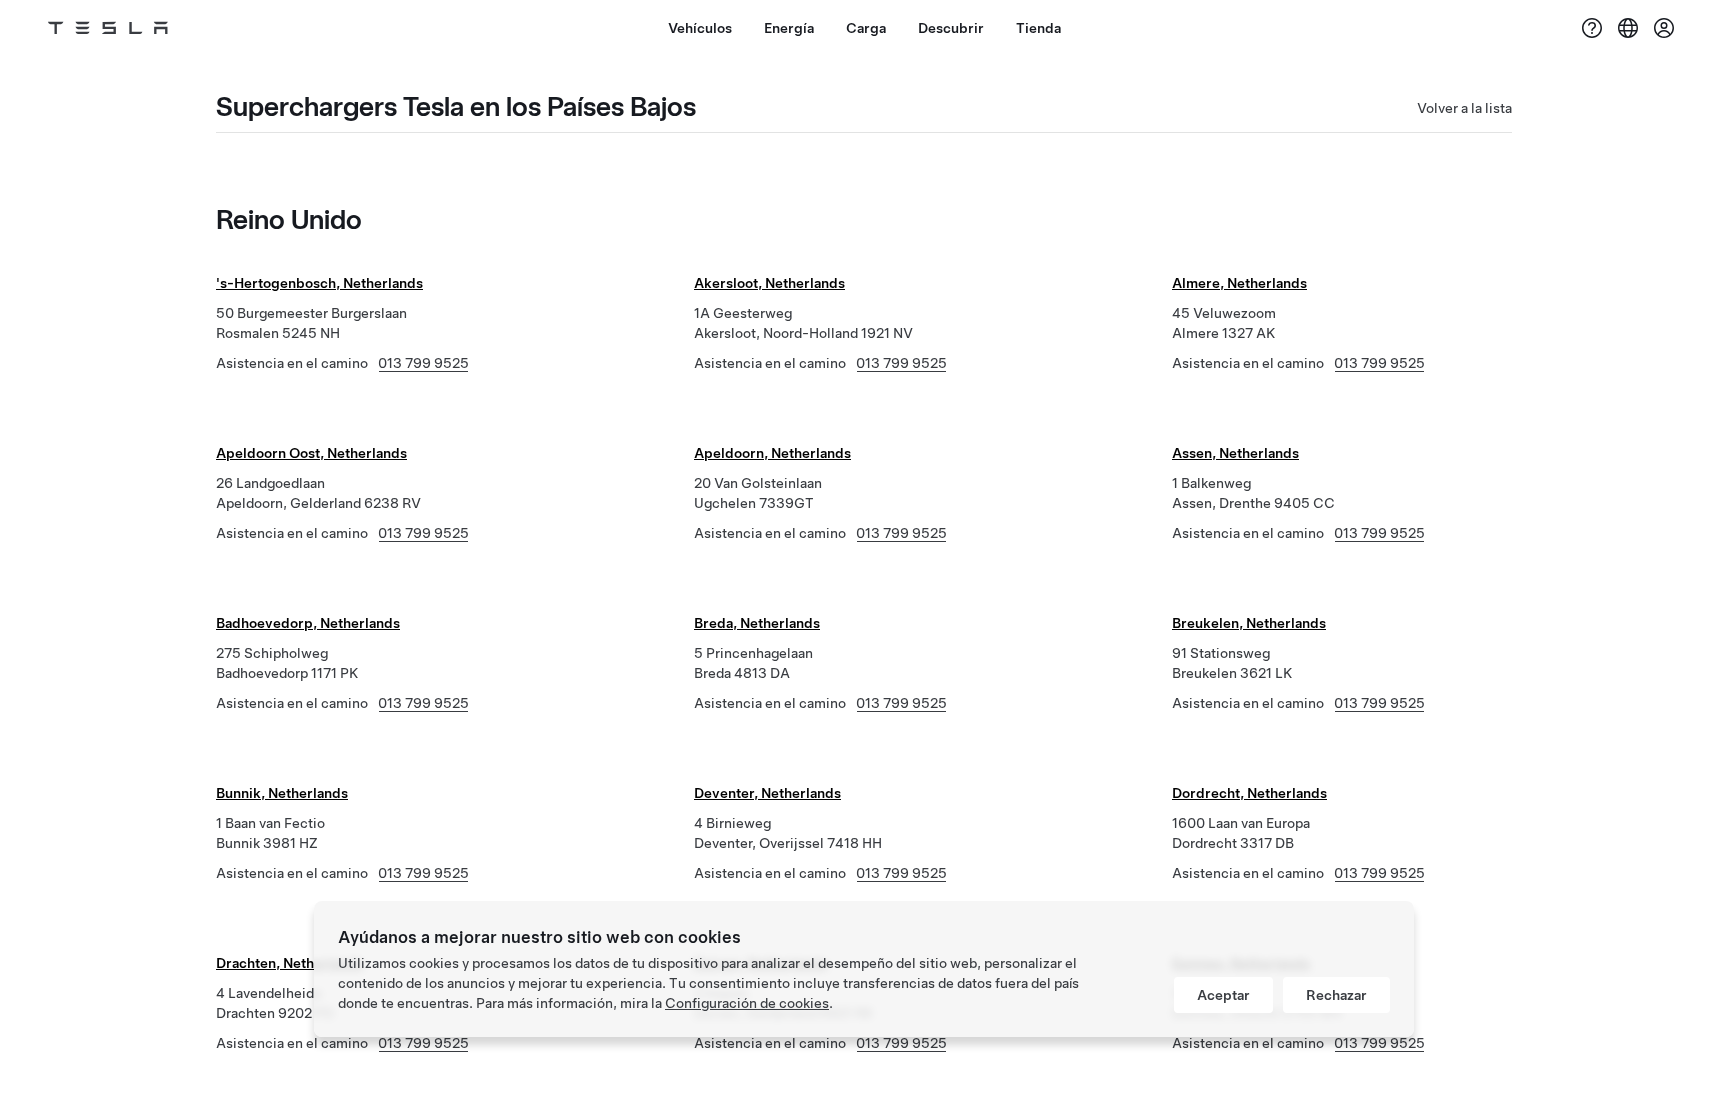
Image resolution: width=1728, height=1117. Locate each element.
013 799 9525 (423, 363)
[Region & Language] (1628, 28)
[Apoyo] (1592, 28)
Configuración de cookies (747, 1003)
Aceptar (1223, 995)
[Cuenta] (1664, 28)
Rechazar (1336, 995)
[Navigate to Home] (108, 28)
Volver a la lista (1464, 108)
